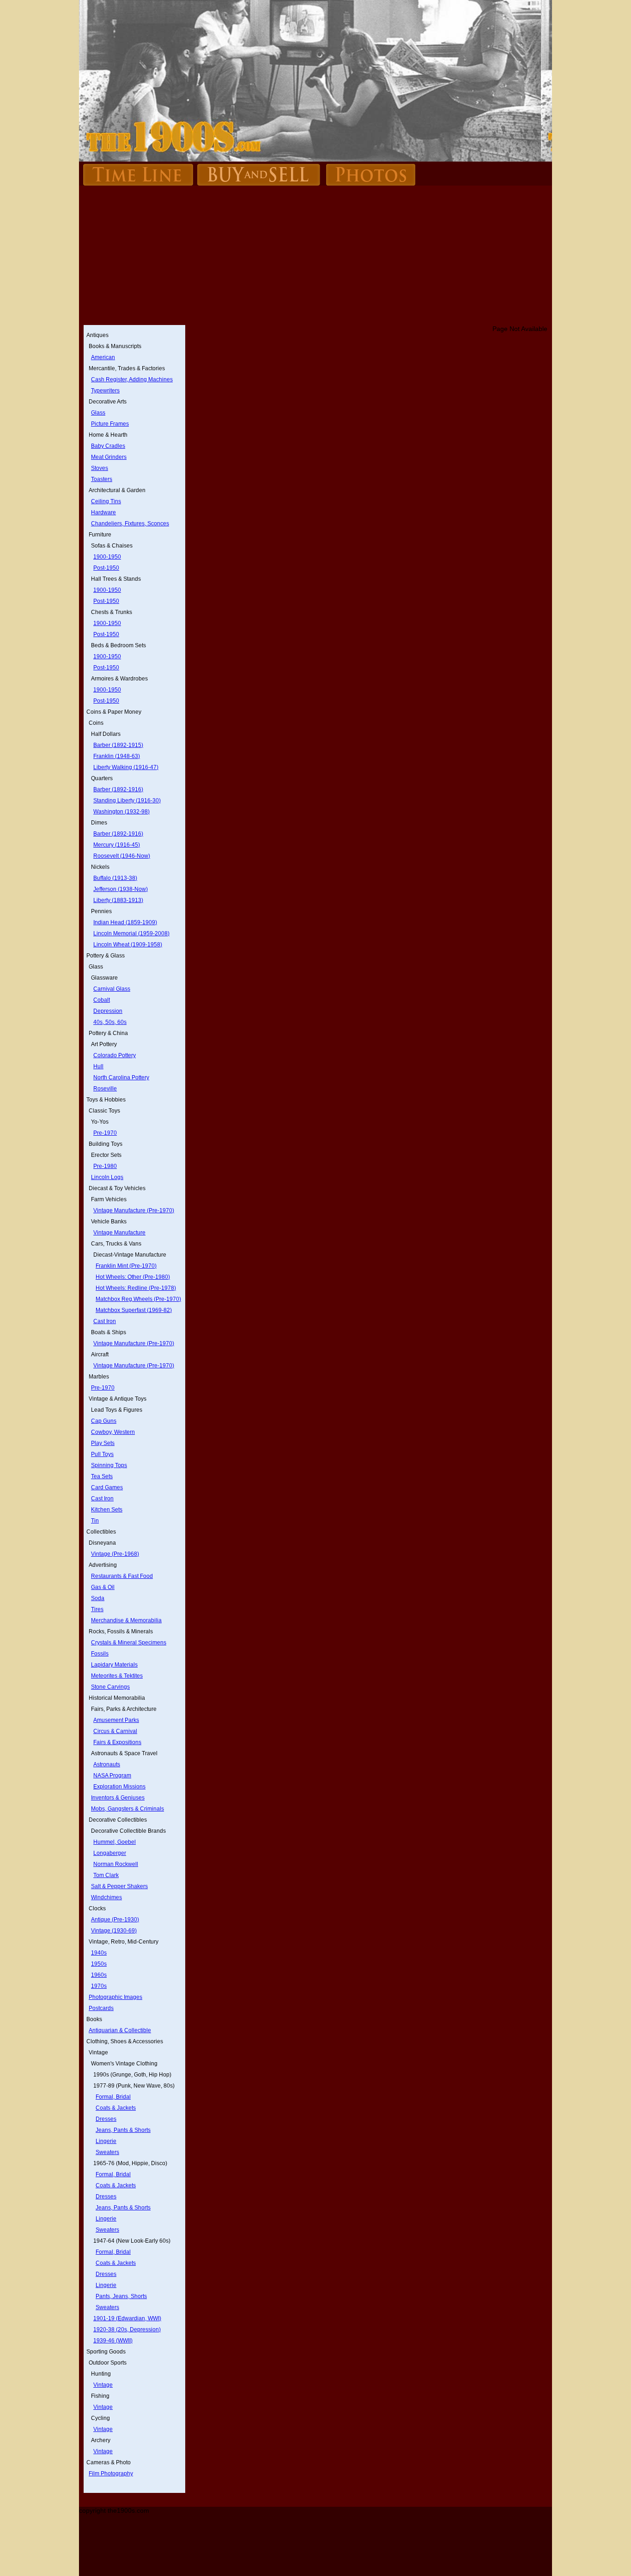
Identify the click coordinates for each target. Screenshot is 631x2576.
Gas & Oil (103, 1587)
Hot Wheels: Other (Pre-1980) (133, 1277)
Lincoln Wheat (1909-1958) (128, 945)
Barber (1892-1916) (118, 789)
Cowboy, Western (113, 1432)
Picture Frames (110, 424)
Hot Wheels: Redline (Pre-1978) (136, 1288)
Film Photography (111, 2474)
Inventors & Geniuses (118, 1798)
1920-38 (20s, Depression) (127, 2329)
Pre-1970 (105, 1133)
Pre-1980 (105, 1166)
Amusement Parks (116, 1720)
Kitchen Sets (107, 1510)
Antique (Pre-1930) (115, 1920)
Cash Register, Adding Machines (132, 379)
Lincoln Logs (107, 1177)
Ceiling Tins (106, 501)
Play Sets (103, 1443)
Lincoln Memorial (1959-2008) (131, 933)
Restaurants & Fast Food (122, 1576)
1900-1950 (107, 557)
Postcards (101, 2008)
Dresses (106, 2119)
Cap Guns (104, 1421)
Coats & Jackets (116, 2108)
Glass (98, 413)
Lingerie (106, 2141)
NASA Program (112, 1776)
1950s (99, 1964)
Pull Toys (102, 1454)
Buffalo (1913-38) (115, 878)
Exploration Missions (119, 1787)
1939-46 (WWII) (113, 2341)
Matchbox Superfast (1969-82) (134, 1310)
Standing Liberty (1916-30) (127, 800)
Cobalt (102, 1000)
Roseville (105, 1089)
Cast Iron (105, 1321)
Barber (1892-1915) (118, 745)
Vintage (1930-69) (114, 1931)
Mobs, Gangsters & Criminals (127, 1809)
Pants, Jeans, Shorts (121, 2296)
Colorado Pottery (115, 1055)
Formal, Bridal (113, 2097)
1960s (99, 1975)
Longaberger (110, 1853)
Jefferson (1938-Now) (121, 889)
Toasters (102, 479)
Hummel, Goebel (115, 1842)
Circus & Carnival (115, 1731)
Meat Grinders (109, 457)
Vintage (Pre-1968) (115, 1554)
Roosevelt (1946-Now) (122, 856)
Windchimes (106, 1897)
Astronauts (107, 1764)
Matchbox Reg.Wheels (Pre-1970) (138, 1299)
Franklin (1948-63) (117, 756)
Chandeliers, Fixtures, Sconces (130, 524)
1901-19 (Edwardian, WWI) (127, 2318)
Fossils (100, 1654)
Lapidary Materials (114, 1665)
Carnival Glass (112, 989)
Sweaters (107, 2152)
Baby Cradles (108, 446)
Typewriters (105, 391)
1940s (99, 1953)
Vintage (103, 2385)
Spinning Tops (109, 1465)
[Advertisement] (315, 256)
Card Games (107, 1487)
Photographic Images (115, 1997)
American (103, 357)
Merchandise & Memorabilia (126, 1620)
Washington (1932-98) (121, 812)
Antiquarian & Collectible (120, 2030)
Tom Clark (106, 1875)
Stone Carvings (110, 1687)
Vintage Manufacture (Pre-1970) (134, 1210)
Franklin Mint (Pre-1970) (126, 1266)
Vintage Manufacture (119, 1233)
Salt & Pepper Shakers (119, 1886)
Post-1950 (106, 568)
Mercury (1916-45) (117, 845)
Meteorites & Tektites (117, 1676)
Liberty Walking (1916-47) (126, 767)
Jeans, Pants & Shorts (123, 2130)
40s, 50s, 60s (110, 1022)
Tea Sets (102, 1476)
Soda (98, 1598)
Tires (97, 1609)
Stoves (100, 468)
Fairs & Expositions (117, 1742)
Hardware (103, 512)
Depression (108, 1011)
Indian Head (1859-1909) (125, 922)
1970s (99, 1986)
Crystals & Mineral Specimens (129, 1643)
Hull (98, 1066)
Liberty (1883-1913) (118, 900)
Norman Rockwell (116, 1864)
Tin (95, 1521)
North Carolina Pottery (121, 1077)
